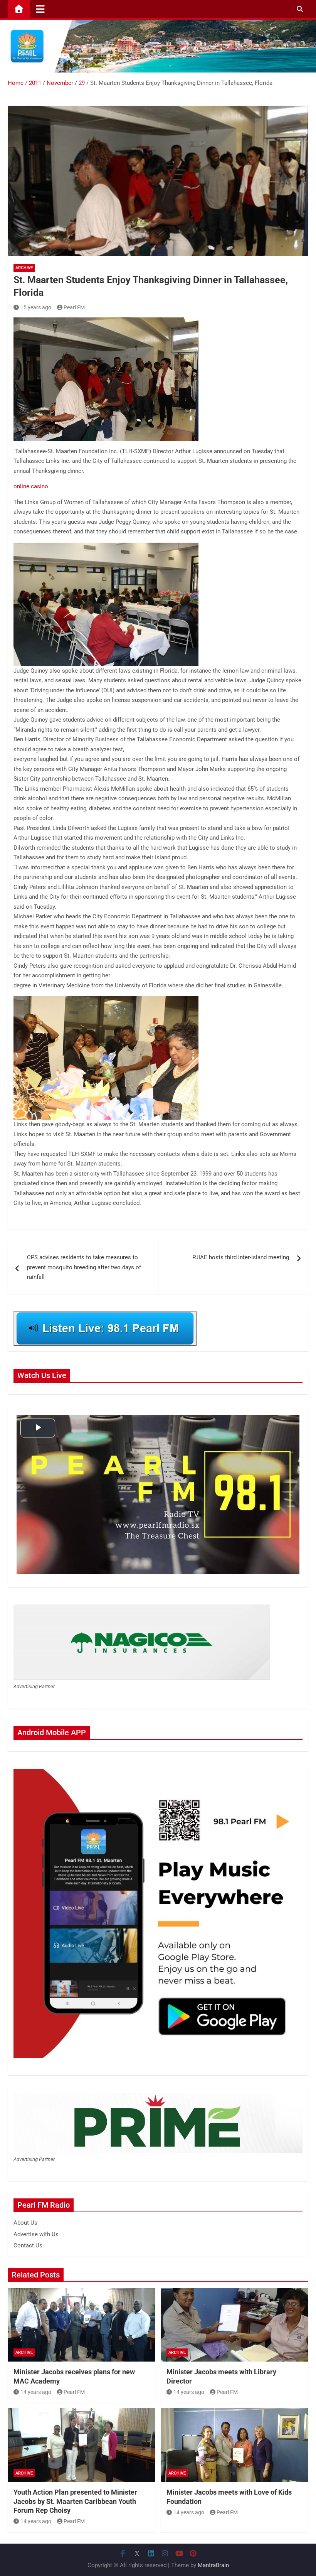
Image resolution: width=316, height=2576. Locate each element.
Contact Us (28, 2245)
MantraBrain (213, 2565)
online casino (31, 486)
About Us (25, 2223)
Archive (24, 268)
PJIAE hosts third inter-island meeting (241, 1257)
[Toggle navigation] (40, 9)
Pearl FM (74, 307)
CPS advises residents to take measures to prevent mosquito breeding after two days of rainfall (84, 1267)
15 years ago (36, 307)
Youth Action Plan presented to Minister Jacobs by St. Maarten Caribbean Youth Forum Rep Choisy (75, 2501)
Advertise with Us (36, 2234)
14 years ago (36, 2392)
